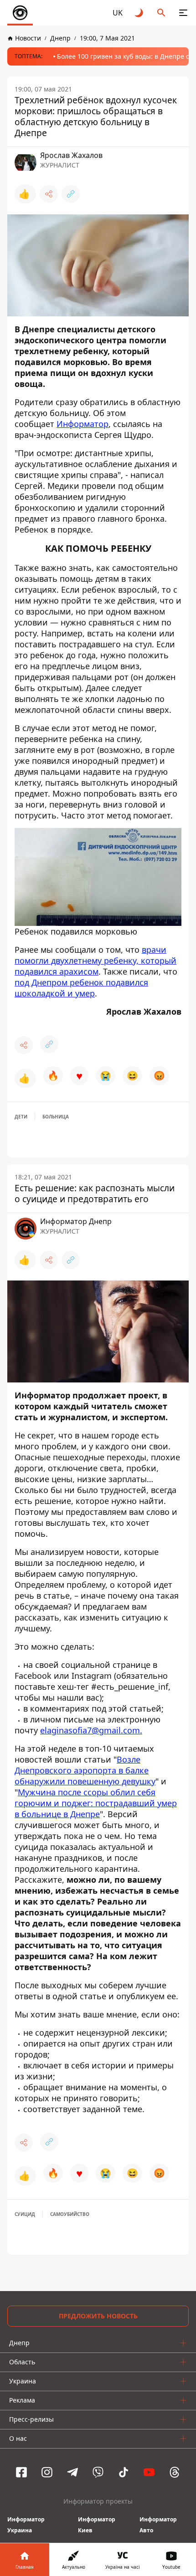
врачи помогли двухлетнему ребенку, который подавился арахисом (95, 960)
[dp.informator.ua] (20, 13)
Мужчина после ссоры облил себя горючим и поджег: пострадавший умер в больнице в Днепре (96, 1803)
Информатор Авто (158, 2525)
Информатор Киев (97, 2525)
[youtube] (149, 2472)
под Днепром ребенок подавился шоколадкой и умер (81, 988)
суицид (25, 2214)
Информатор (83, 424)
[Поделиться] (49, 194)
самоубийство (70, 2214)
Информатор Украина (26, 2525)
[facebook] (21, 2472)
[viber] (98, 2472)
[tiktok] (124, 2472)
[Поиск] (161, 13)
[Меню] (183, 13)
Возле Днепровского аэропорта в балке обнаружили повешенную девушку (85, 1770)
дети (21, 1117)
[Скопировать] (71, 194)
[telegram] (72, 2472)
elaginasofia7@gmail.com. (91, 1730)
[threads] (175, 2472)
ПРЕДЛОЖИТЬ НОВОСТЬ (98, 2316)
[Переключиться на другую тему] (139, 13)
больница (56, 1117)
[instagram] (47, 2472)
